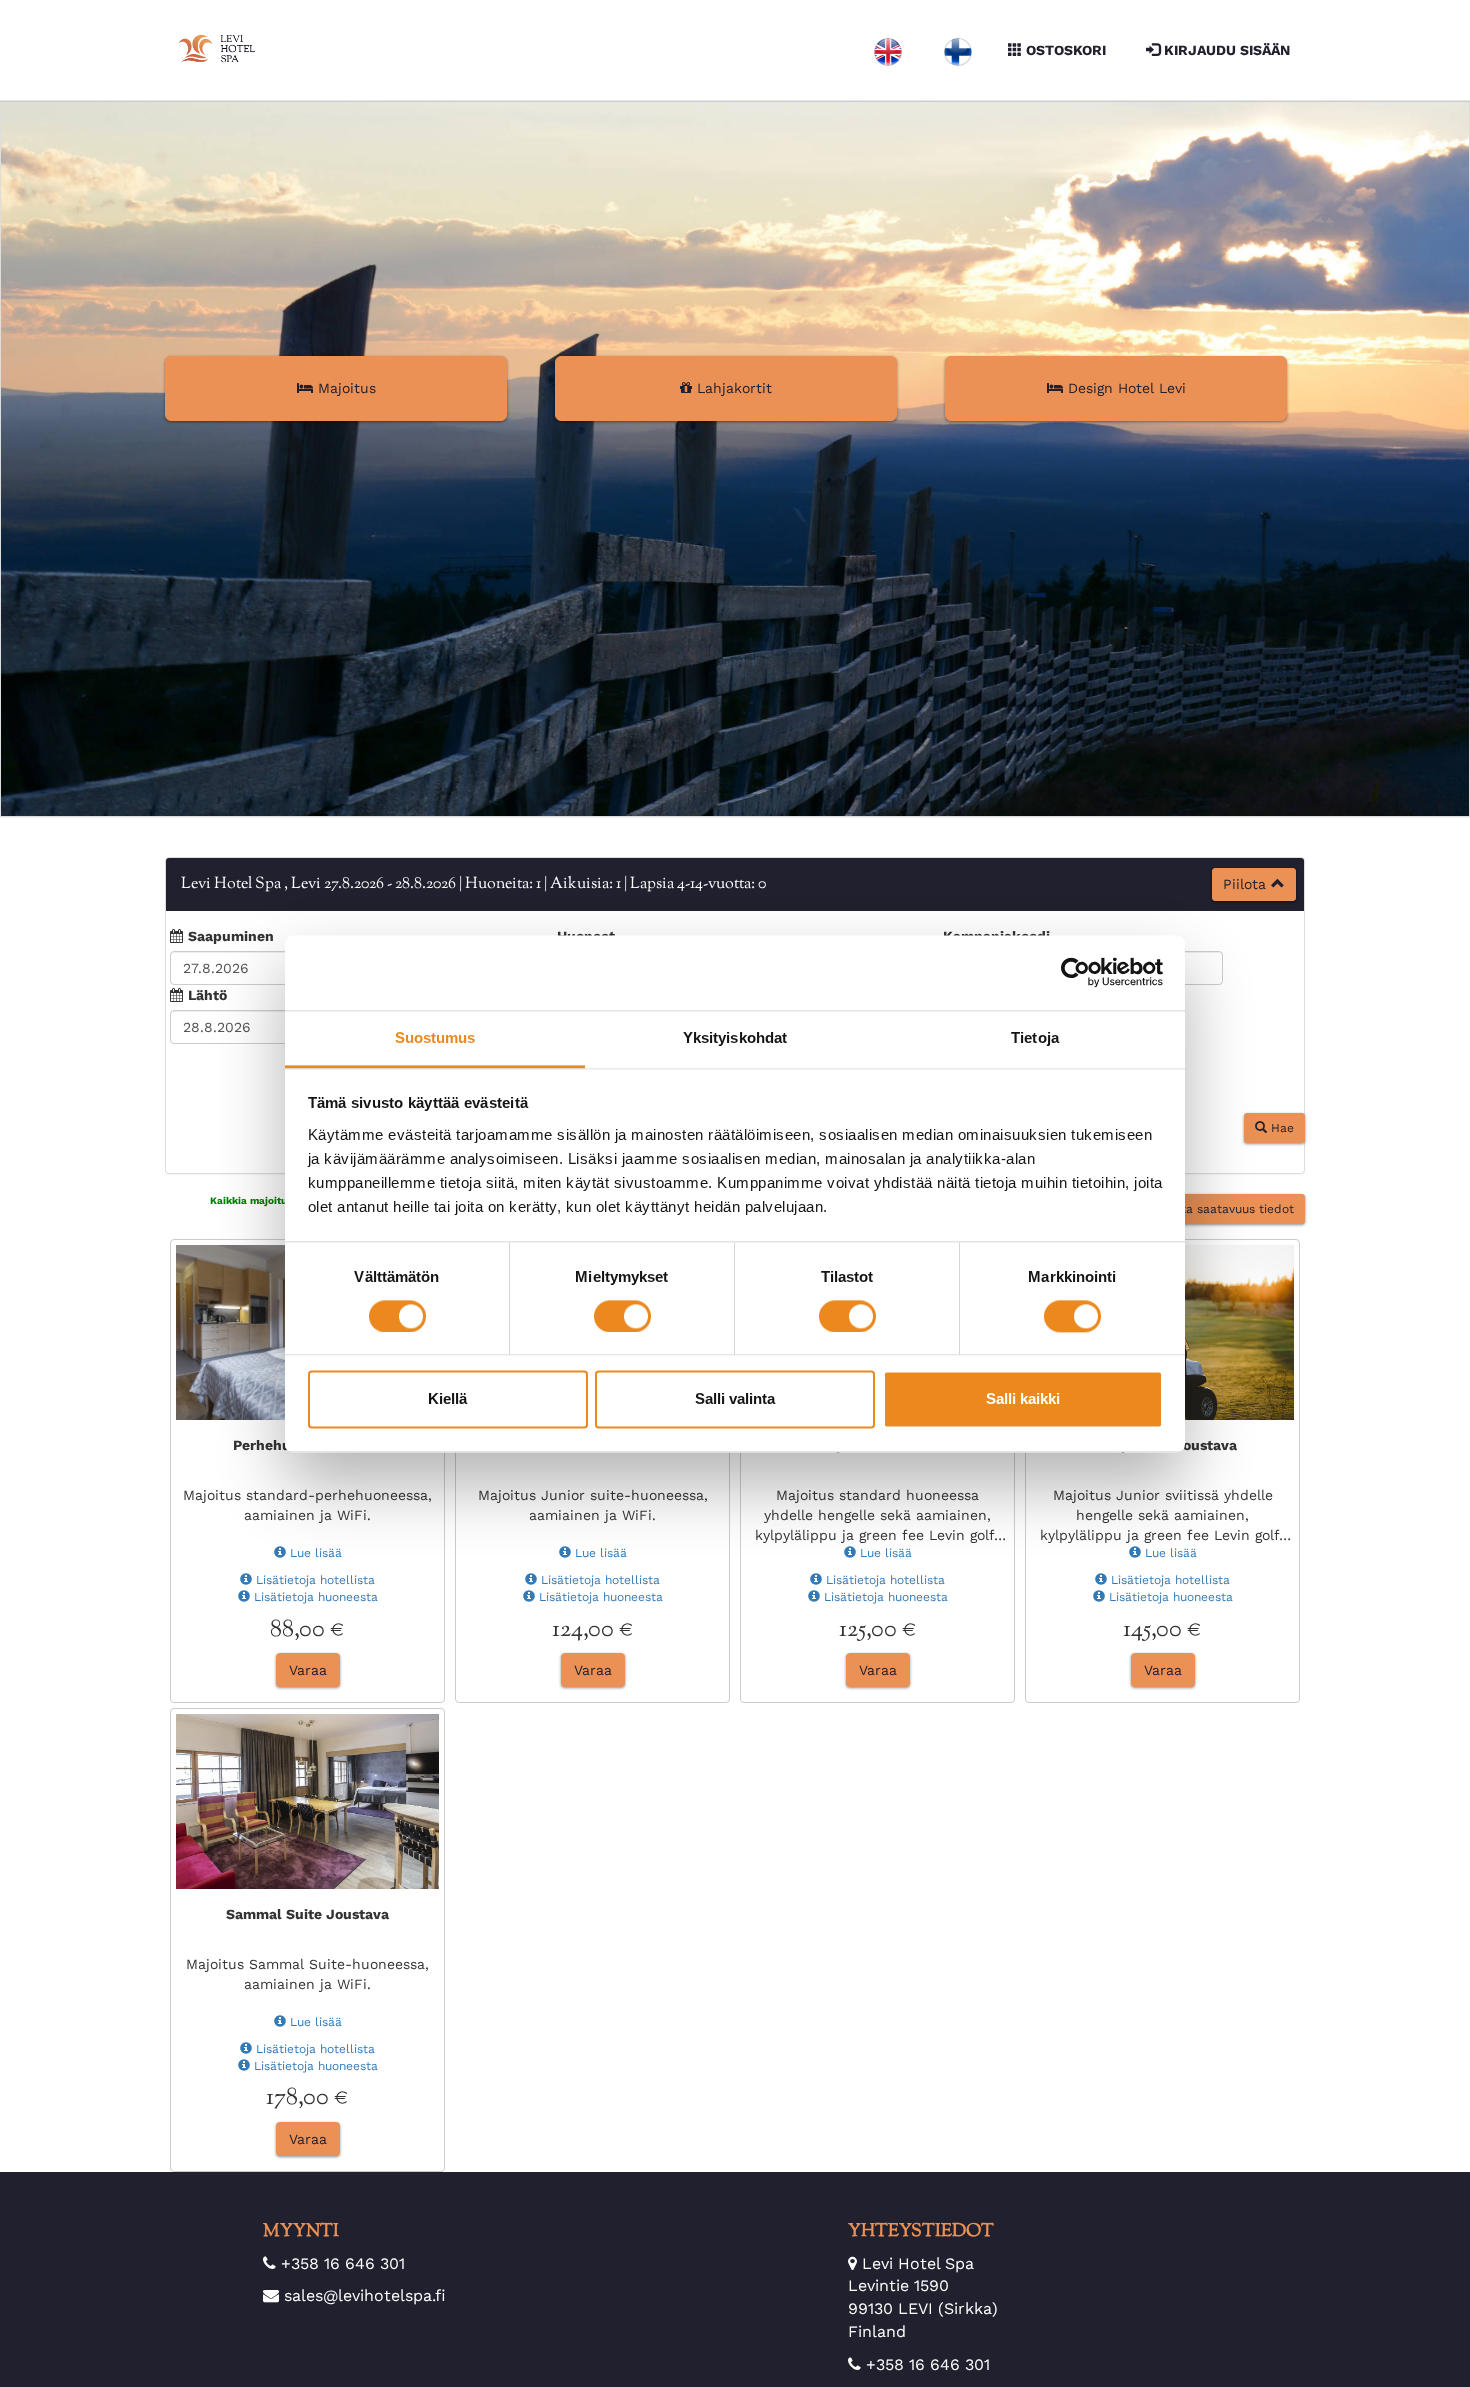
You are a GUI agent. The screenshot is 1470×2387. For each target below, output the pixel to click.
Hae (1280, 1138)
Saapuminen (231, 936)
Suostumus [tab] (435, 1037)
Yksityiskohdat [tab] (735, 1037)
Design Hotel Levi (1124, 388)
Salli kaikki (1023, 1399)
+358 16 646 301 (343, 2273)
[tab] (735, 884)
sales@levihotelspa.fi (365, 2305)
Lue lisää (314, 1563)
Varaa (308, 1680)
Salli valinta (735, 1399)
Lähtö (207, 995)
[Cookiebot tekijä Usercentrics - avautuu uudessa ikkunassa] (1075, 972)
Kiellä (447, 1399)
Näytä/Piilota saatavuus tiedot (1200, 1219)
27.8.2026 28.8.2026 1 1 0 (473, 884)
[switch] (622, 1316)
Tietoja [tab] (1035, 1037)
